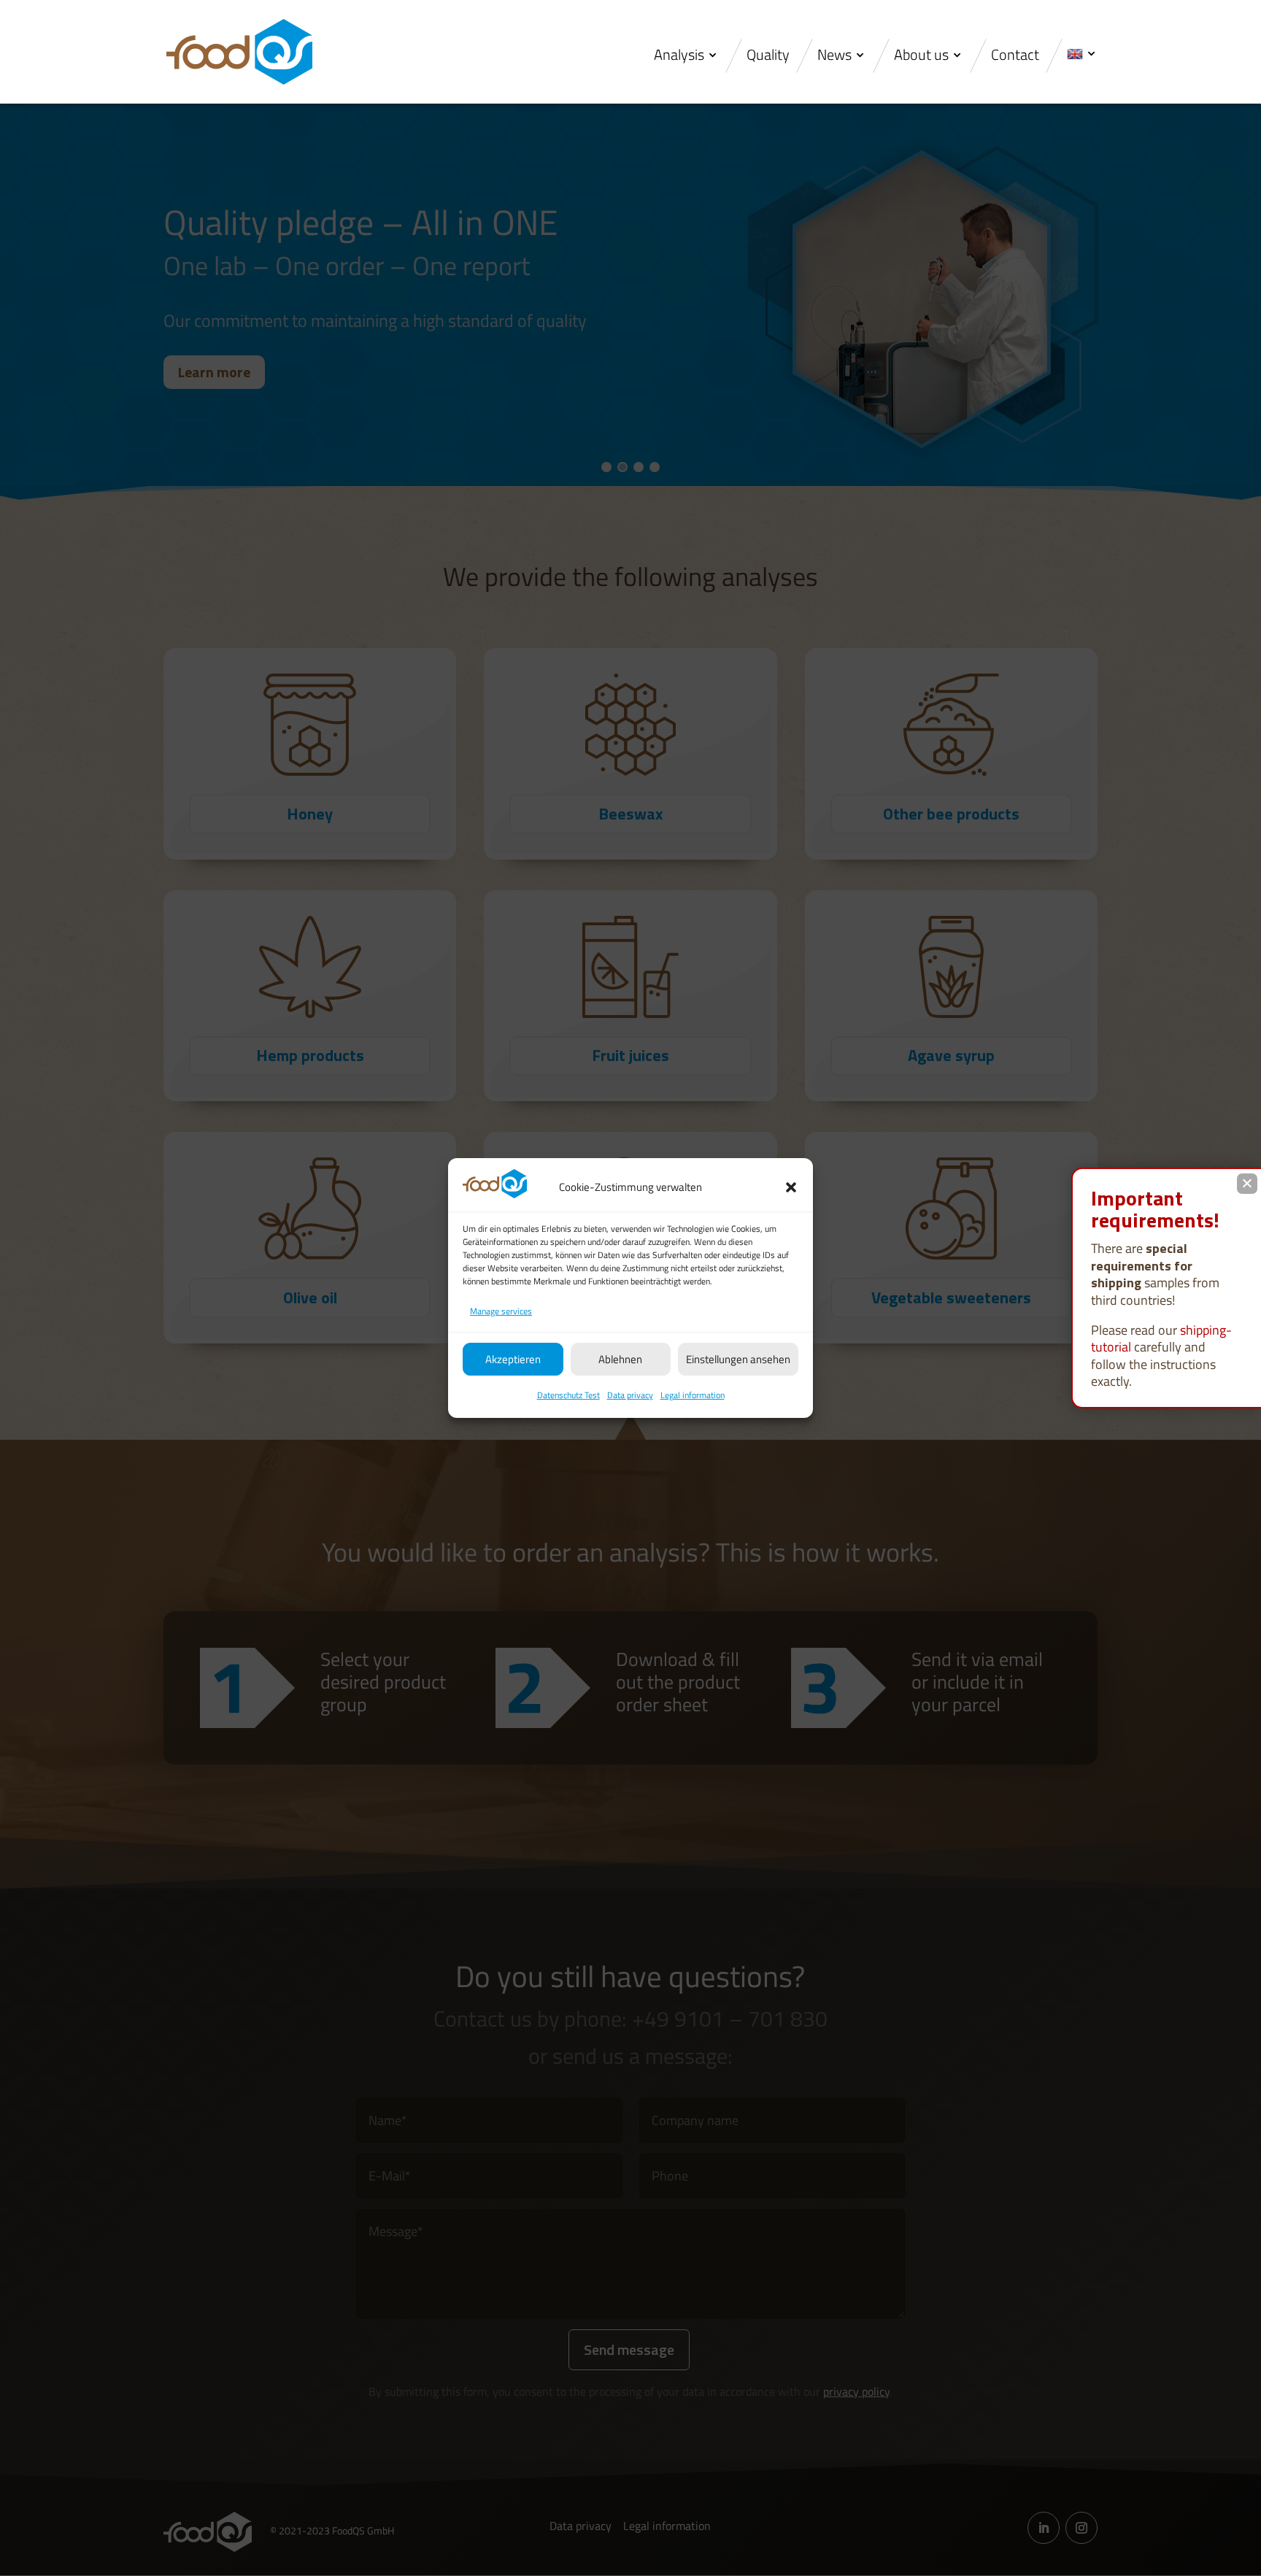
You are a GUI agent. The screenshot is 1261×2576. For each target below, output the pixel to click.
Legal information (693, 1395)
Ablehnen (620, 1359)
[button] (791, 1187)
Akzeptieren (513, 1359)
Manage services (501, 1311)
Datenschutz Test (568, 1395)
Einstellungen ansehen (738, 1359)
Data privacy (630, 1395)
